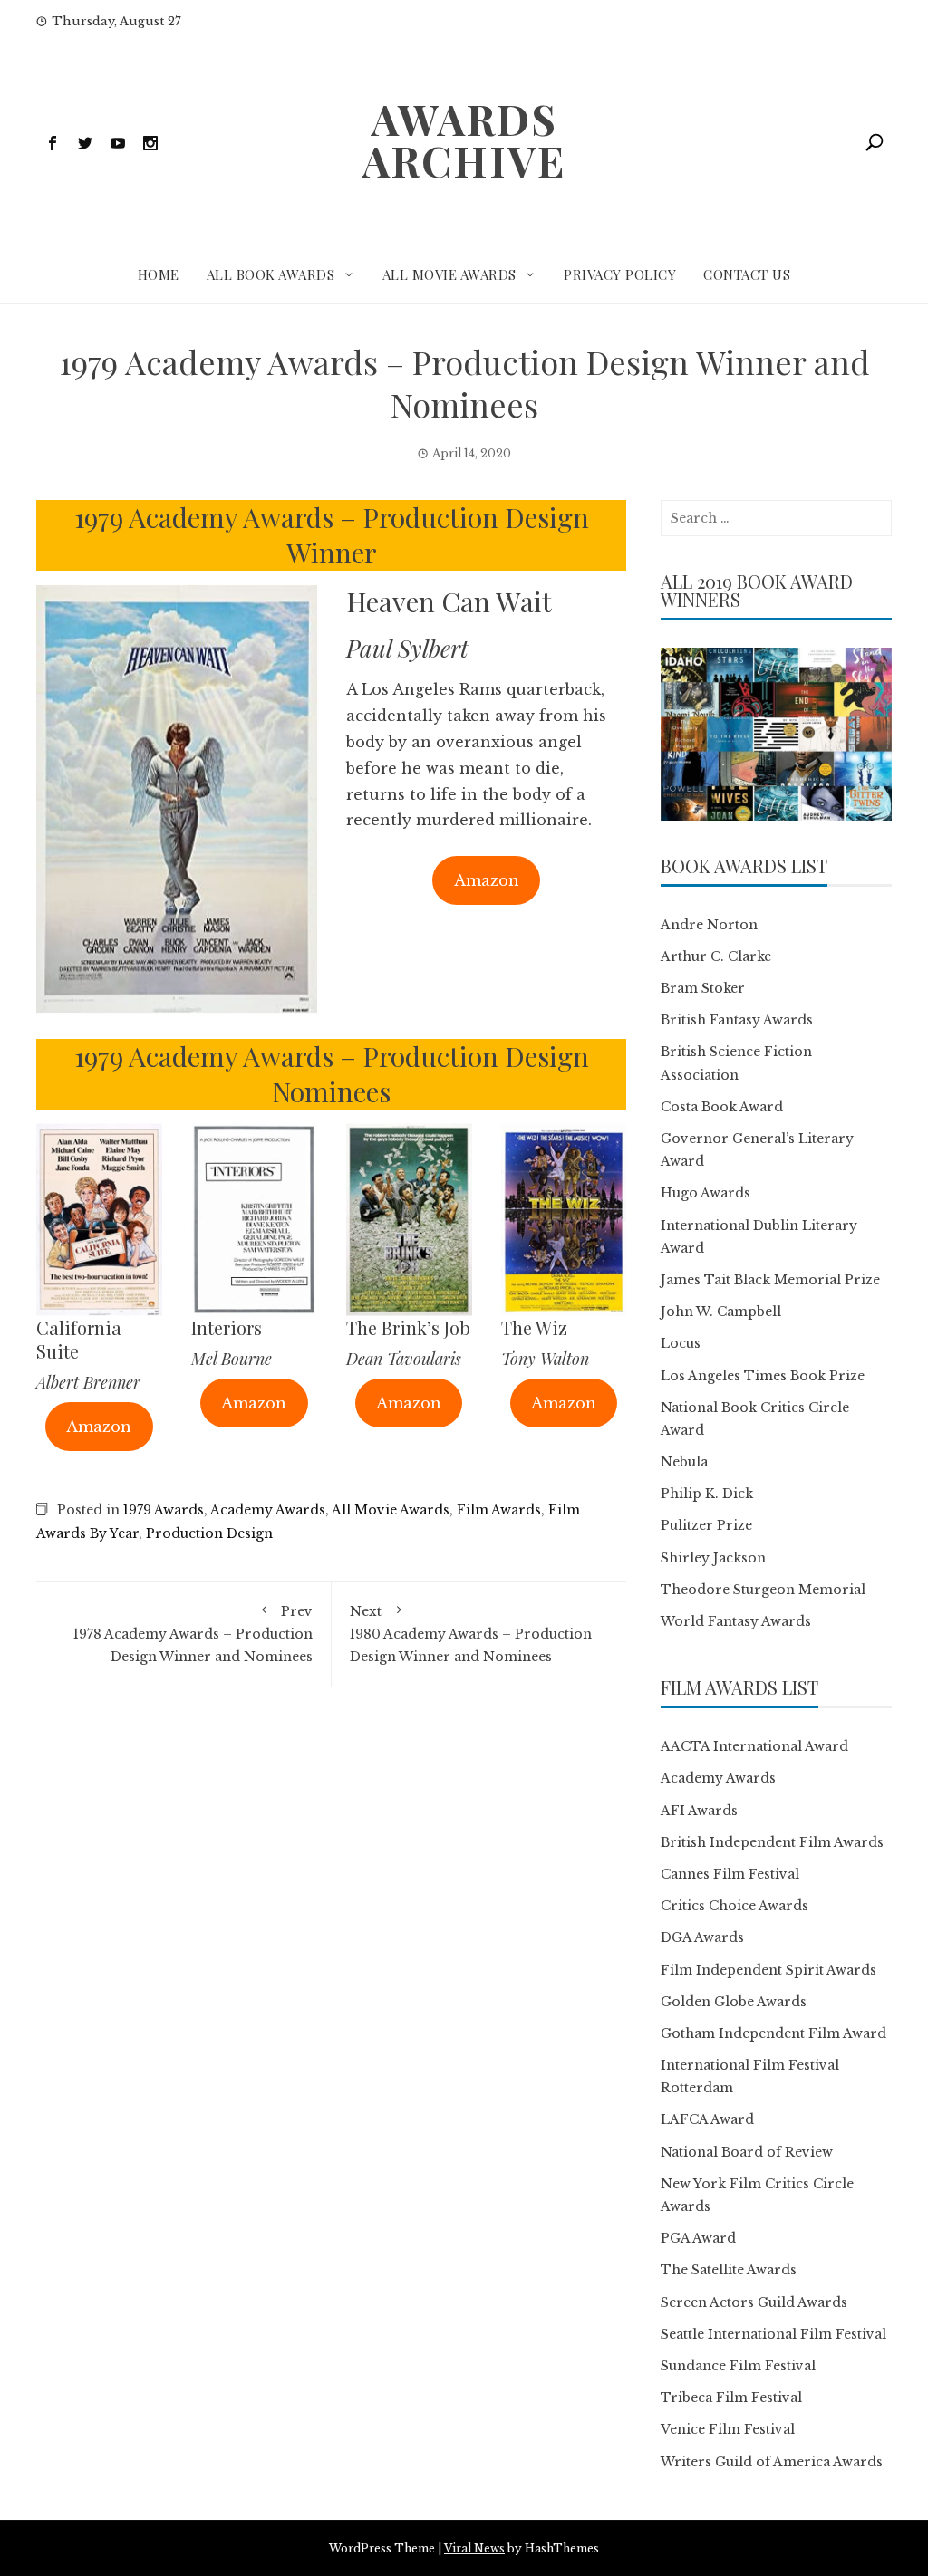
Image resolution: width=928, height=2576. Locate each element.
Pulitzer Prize (706, 1525)
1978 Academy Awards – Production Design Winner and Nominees (193, 1634)
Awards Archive (464, 139)
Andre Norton (709, 925)
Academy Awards (268, 1510)
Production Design (209, 1533)
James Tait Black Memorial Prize (770, 1280)
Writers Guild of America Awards (772, 2462)
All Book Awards (271, 274)
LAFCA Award (707, 2119)
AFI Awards (699, 1811)
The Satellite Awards (729, 2270)
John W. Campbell (721, 1312)
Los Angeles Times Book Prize (763, 1376)
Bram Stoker (703, 988)
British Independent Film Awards (772, 1842)
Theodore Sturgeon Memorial (763, 1590)
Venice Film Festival (728, 2429)
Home (159, 274)
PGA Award (698, 2238)
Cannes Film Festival (730, 1874)
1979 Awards (164, 1510)
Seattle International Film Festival (773, 2334)
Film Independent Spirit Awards (768, 1970)
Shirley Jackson (713, 1558)
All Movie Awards (449, 274)
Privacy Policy (620, 274)
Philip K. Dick (707, 1494)
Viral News (474, 2548)
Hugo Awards (706, 1193)
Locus (681, 1343)
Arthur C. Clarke (716, 956)
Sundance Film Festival (738, 2366)
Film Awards (499, 1510)
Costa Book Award (722, 1107)
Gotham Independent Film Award (773, 2033)
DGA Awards (702, 1937)
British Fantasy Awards (737, 1020)
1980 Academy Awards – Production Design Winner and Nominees (471, 1634)
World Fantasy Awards (736, 1621)
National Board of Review (747, 2152)
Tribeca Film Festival (731, 2398)
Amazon (487, 880)
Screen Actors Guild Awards (754, 2302)
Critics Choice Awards (735, 1906)
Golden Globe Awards (734, 2002)
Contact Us (747, 274)
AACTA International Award (754, 1746)
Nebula (684, 1462)
